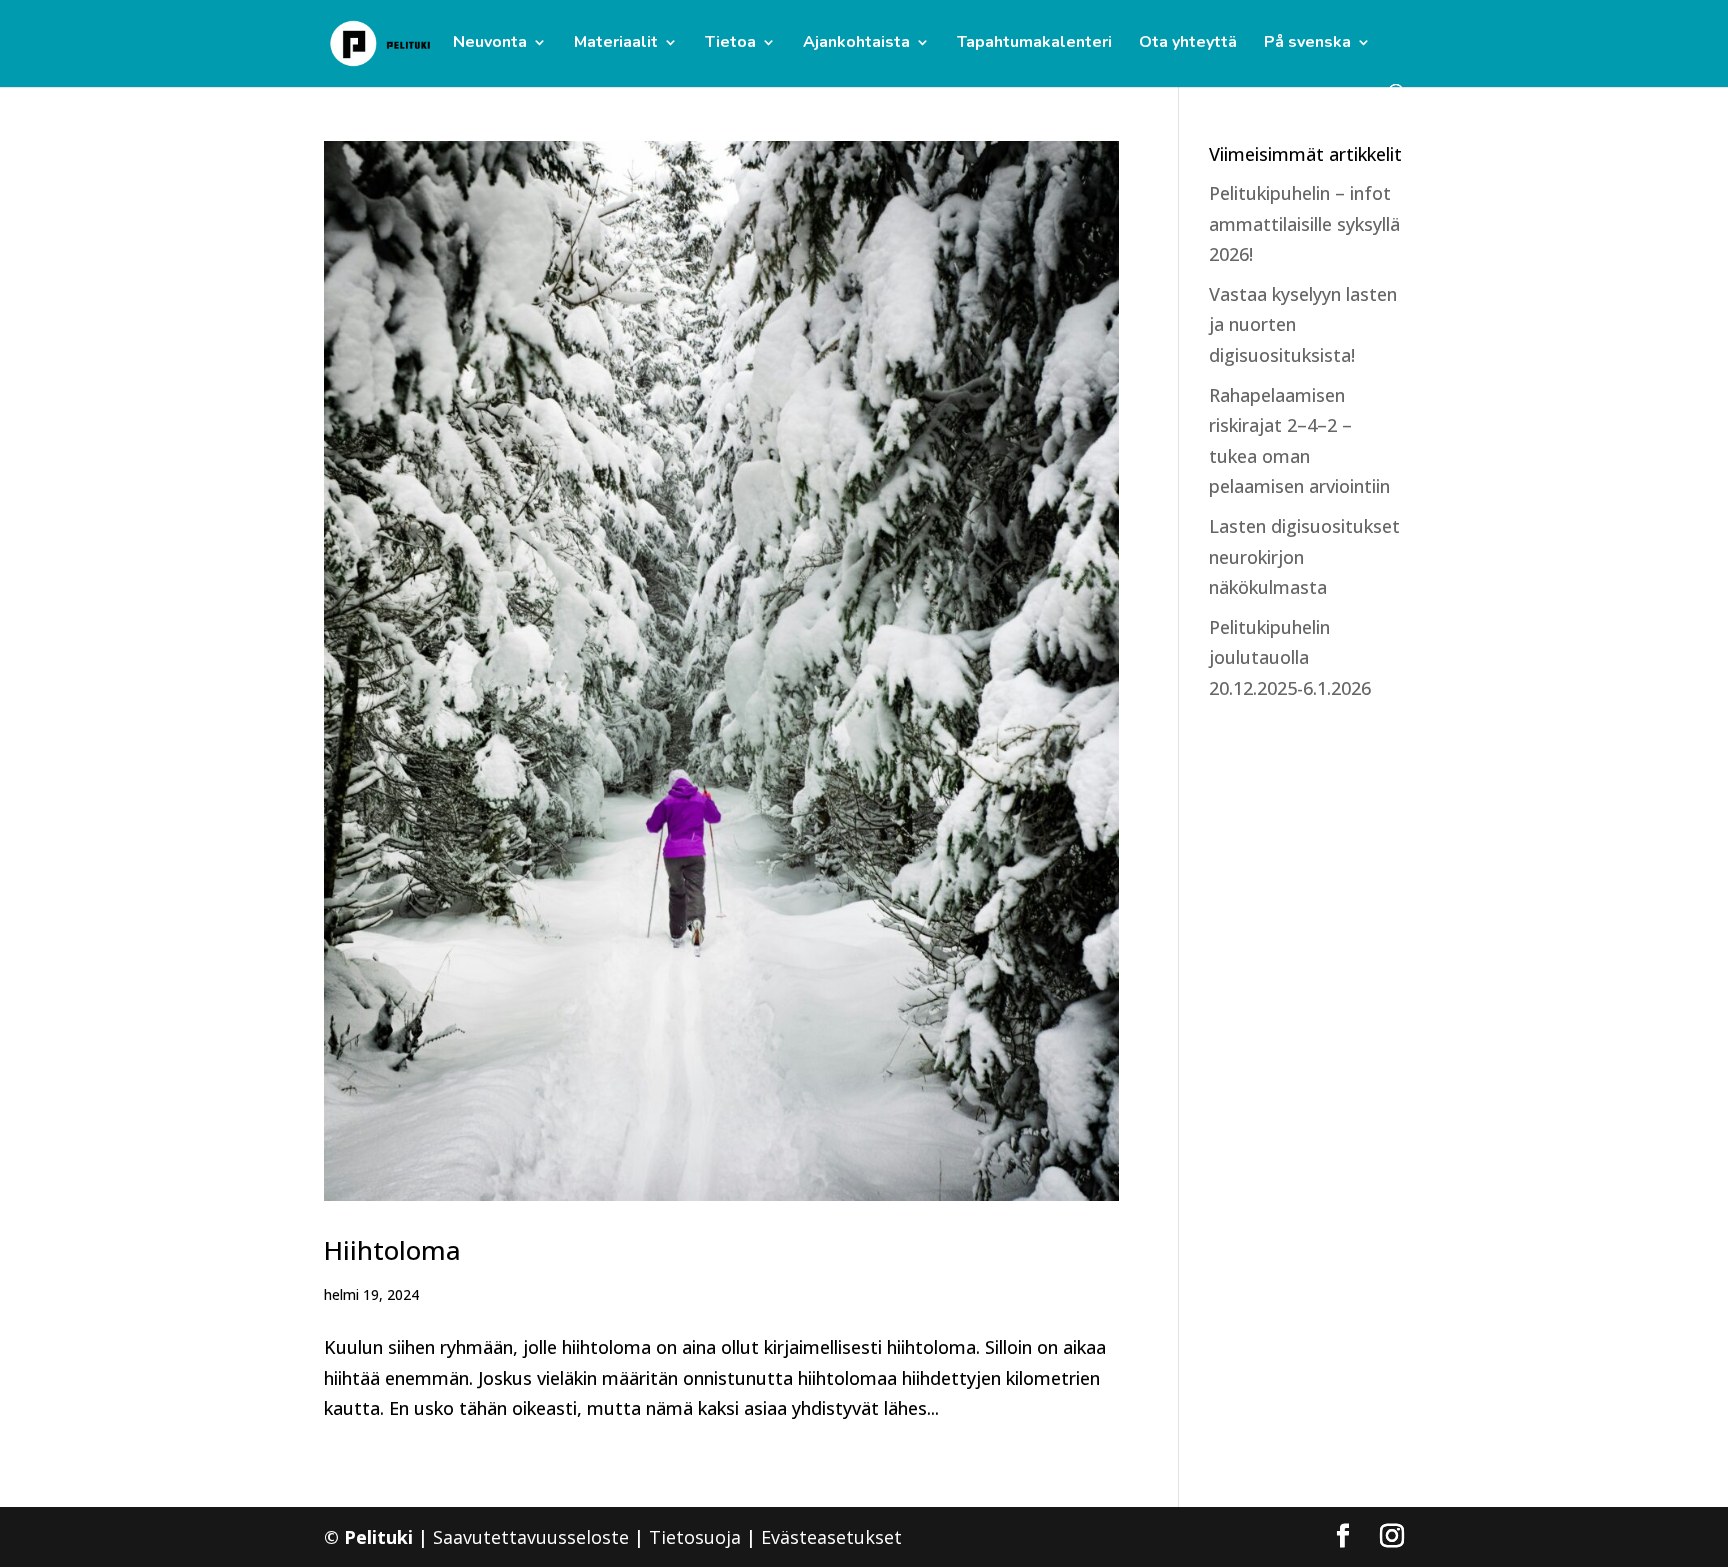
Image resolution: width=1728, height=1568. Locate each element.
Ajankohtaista (856, 44)
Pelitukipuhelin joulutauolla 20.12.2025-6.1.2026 (1290, 657)
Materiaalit (616, 44)
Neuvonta (490, 44)
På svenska (1307, 44)
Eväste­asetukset (831, 1537)
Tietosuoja (695, 1537)
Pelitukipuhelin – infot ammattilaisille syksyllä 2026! (1304, 223)
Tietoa (730, 44)
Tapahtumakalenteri (1034, 44)
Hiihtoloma (392, 1250)
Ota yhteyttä (1188, 44)
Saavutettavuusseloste (531, 1537)
